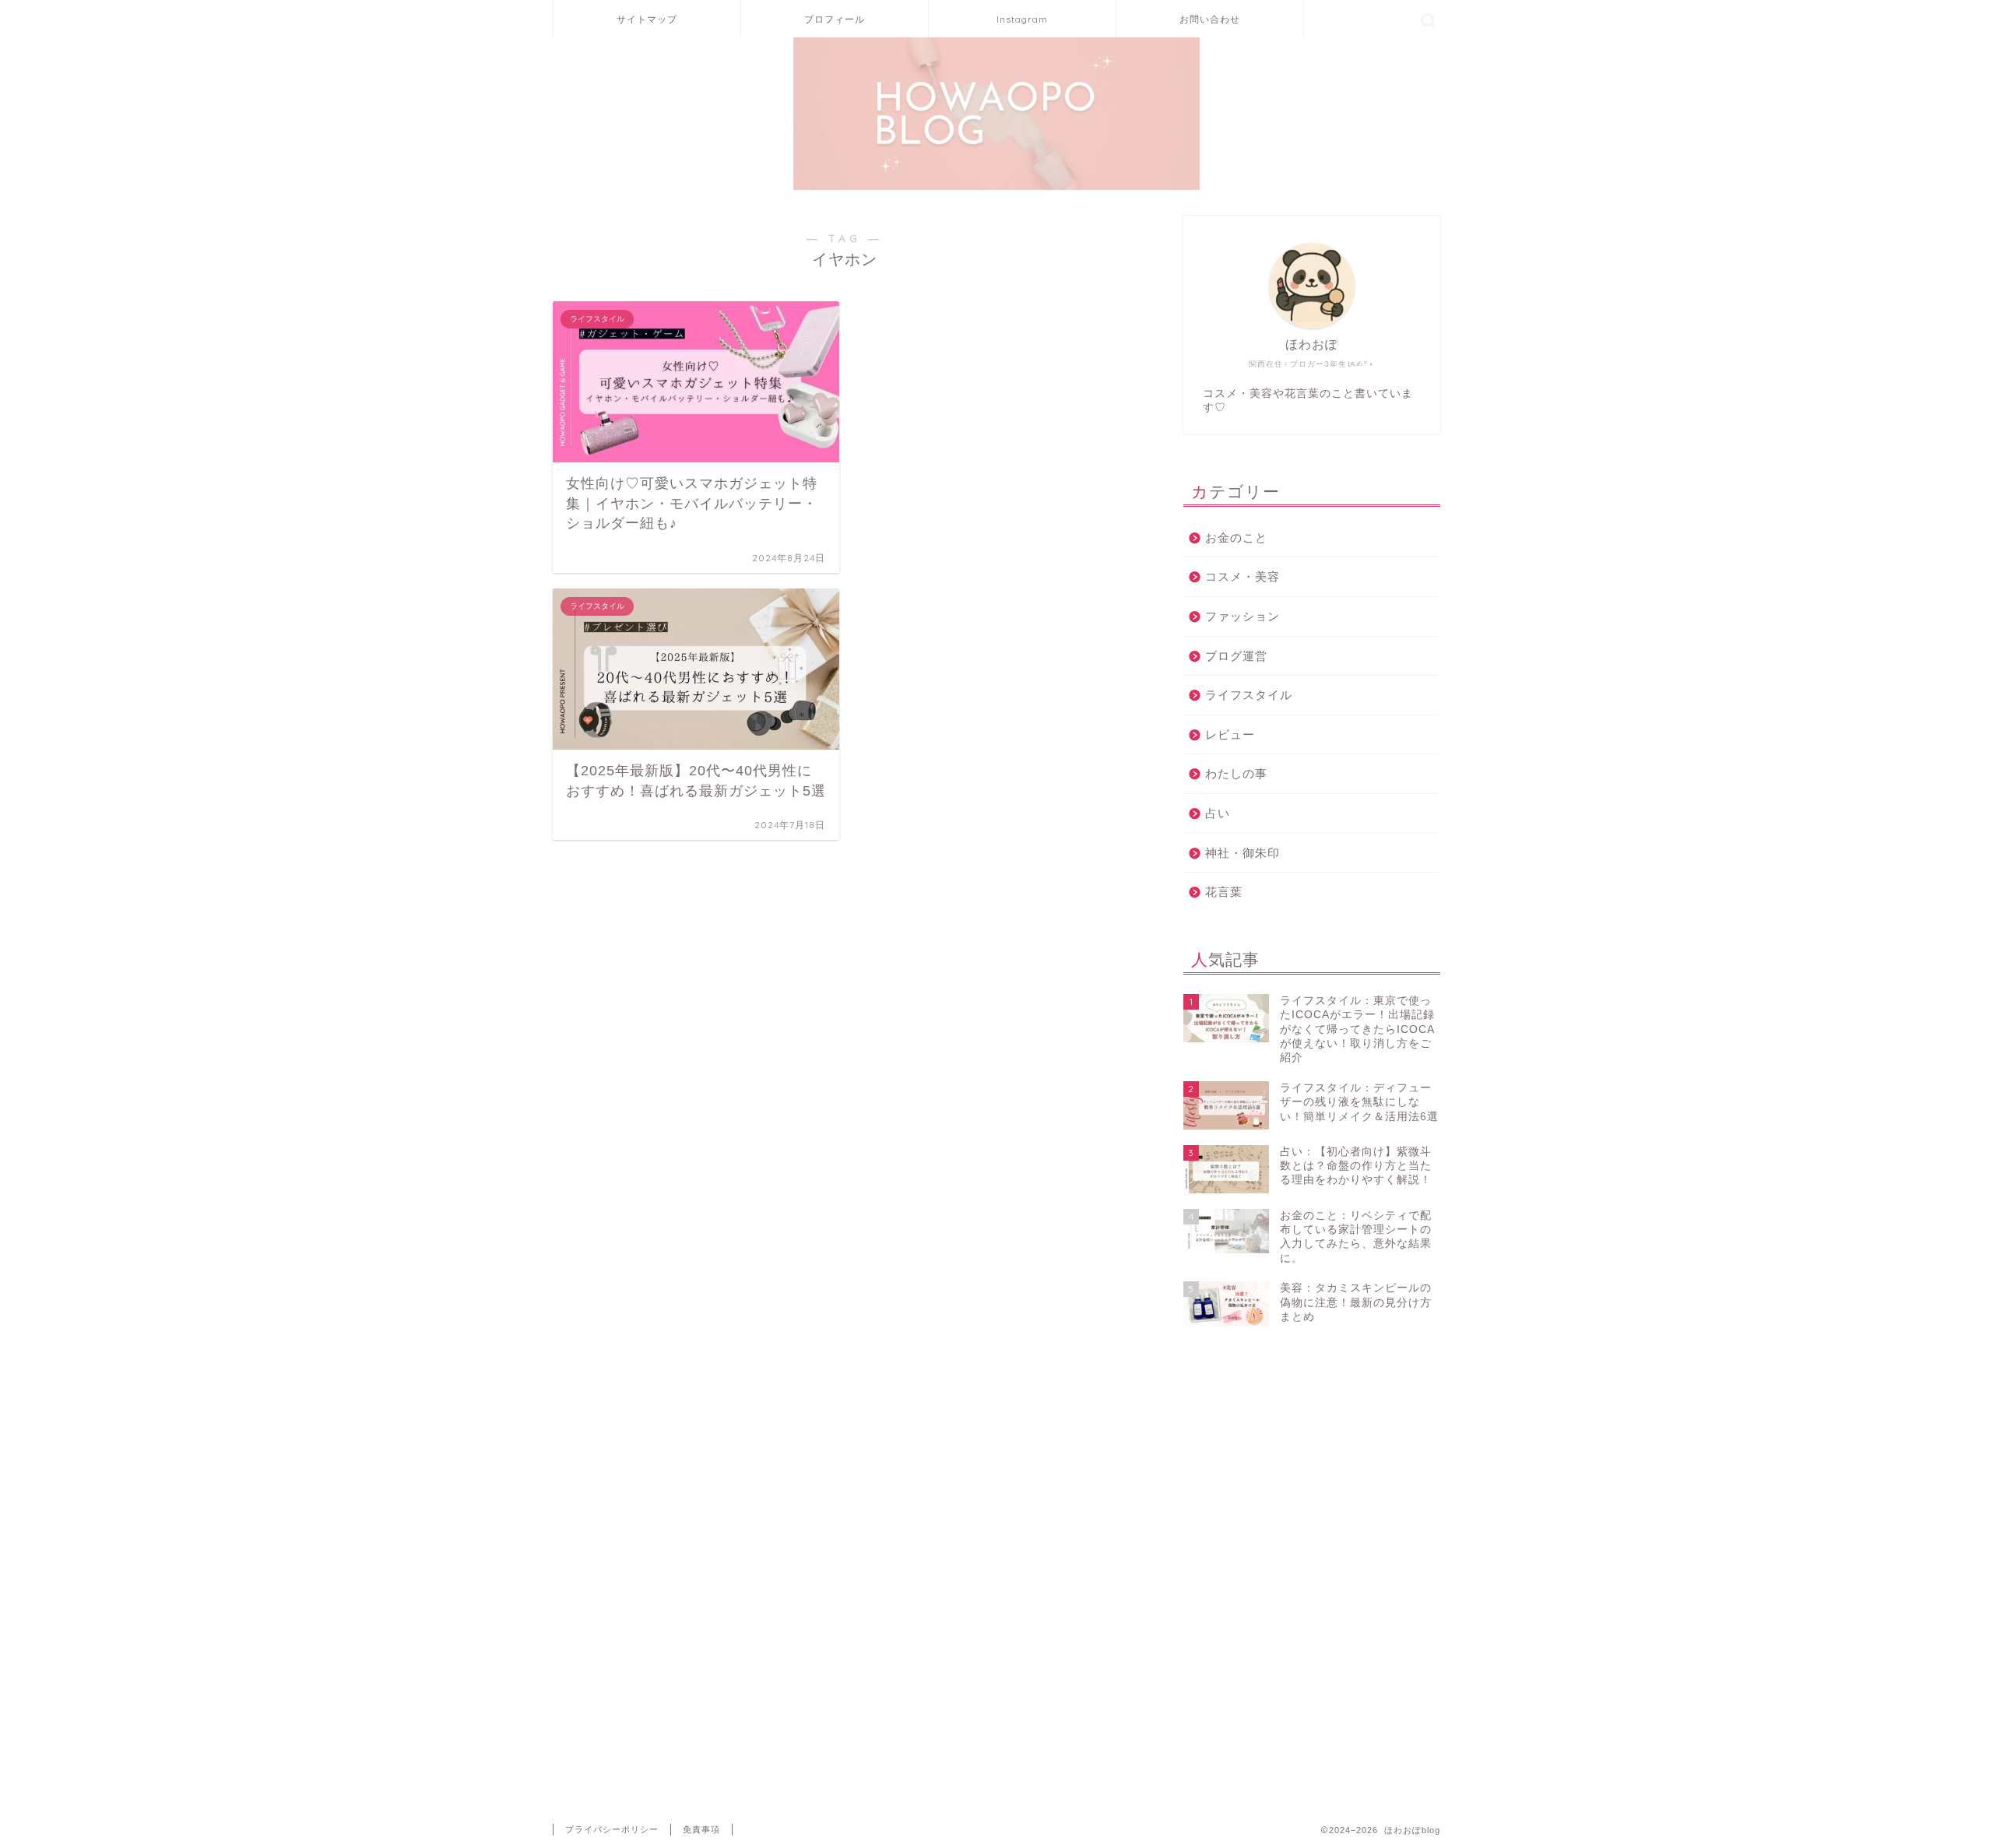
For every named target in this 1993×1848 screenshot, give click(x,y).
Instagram (1022, 19)
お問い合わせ (1210, 19)
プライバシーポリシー (612, 1829)
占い (1218, 813)
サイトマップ (647, 19)
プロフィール (835, 19)
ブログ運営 (1236, 656)
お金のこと (1236, 538)
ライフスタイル (1249, 695)
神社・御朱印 (1243, 853)
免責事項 (701, 1829)
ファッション (1243, 616)
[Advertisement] (1312, 1430)
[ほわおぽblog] (996, 188)
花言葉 (1224, 892)
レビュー (1230, 734)
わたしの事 (1236, 773)
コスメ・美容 (1243, 576)
